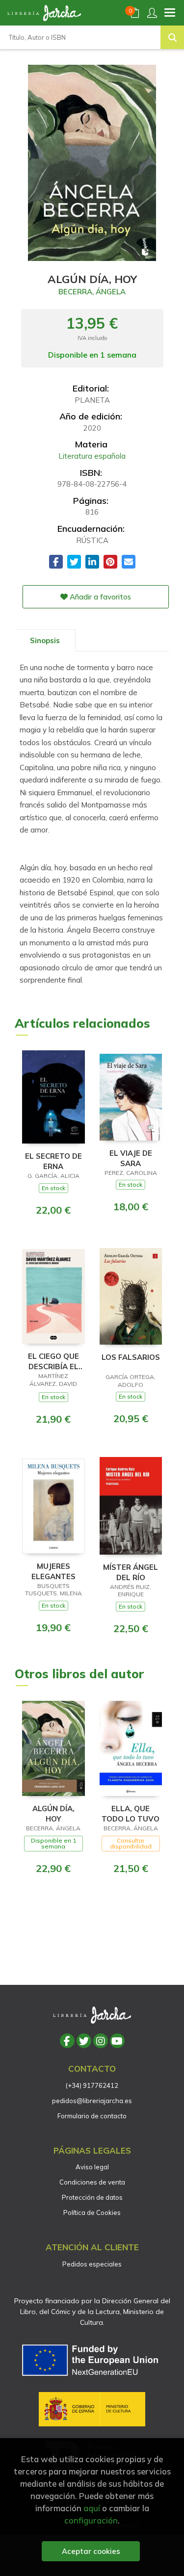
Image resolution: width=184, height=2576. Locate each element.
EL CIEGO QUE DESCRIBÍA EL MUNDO (53, 1361)
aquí (92, 2508)
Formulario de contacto (92, 2116)
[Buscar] (172, 37)
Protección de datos (92, 2197)
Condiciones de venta (92, 2182)
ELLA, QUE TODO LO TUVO (131, 1813)
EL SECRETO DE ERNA (53, 1161)
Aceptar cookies (91, 2551)
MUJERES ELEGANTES (53, 1571)
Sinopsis (45, 640)
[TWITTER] (84, 2041)
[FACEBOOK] (67, 2041)
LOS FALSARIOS (131, 1357)
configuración (91, 2520)
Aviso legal (92, 2167)
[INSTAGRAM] (101, 2041)
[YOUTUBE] (117, 2041)
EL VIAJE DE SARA (131, 1158)
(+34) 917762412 (92, 2085)
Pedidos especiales (92, 2264)
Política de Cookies (92, 2212)
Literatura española (92, 456)
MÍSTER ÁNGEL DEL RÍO (131, 1572)
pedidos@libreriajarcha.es (92, 2101)
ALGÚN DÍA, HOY (53, 1813)
